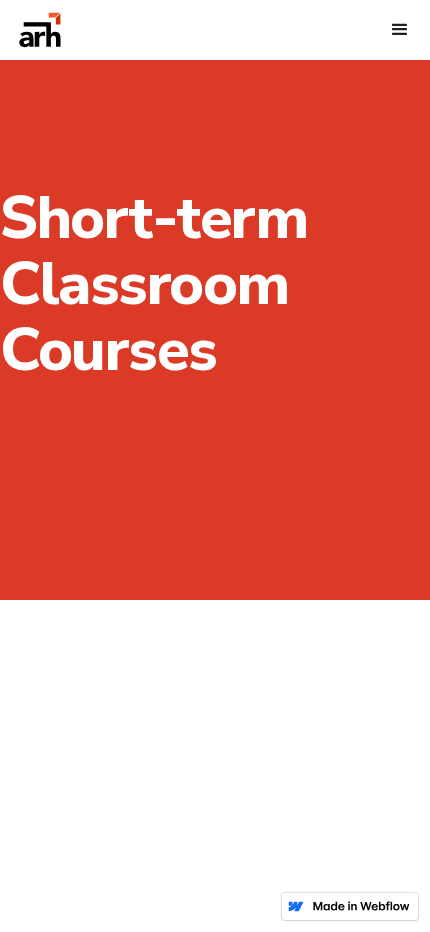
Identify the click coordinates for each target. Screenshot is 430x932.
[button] (400, 30)
